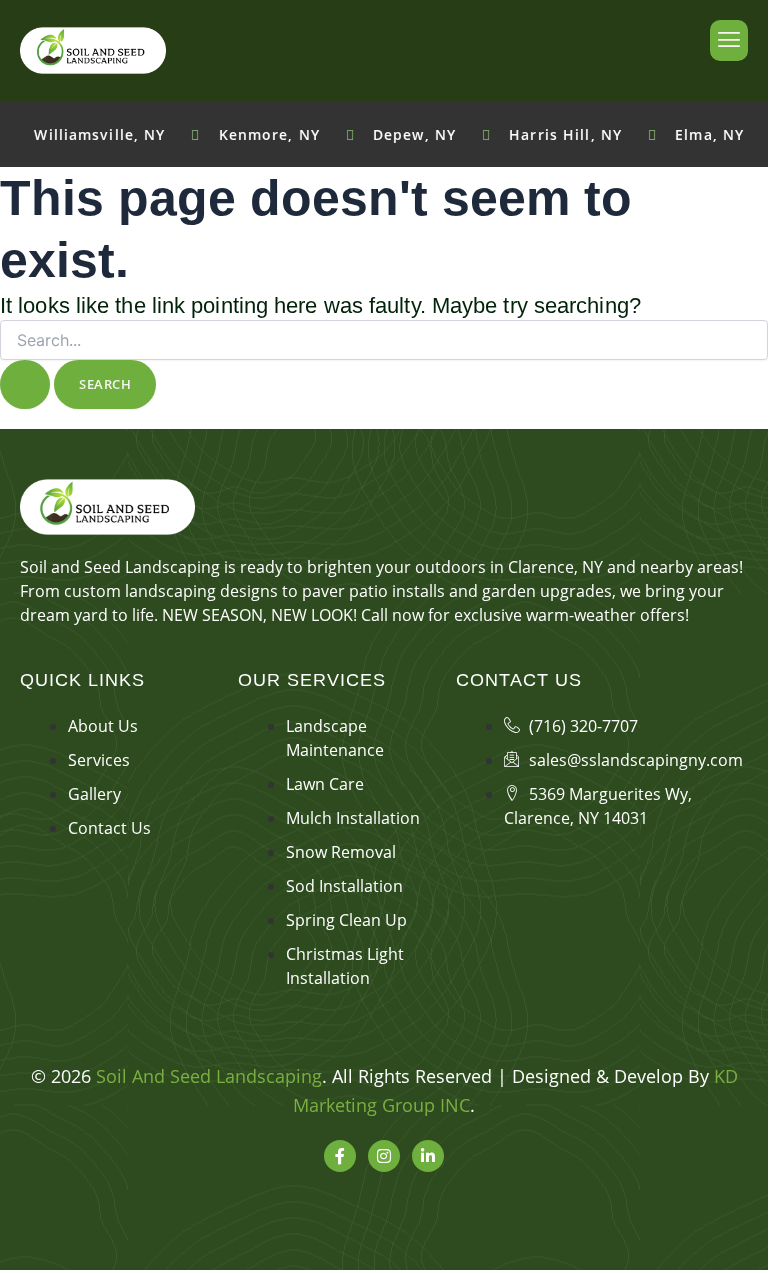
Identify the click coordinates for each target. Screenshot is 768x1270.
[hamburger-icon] (729, 40)
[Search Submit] (25, 384)
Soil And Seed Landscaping (209, 1076)
